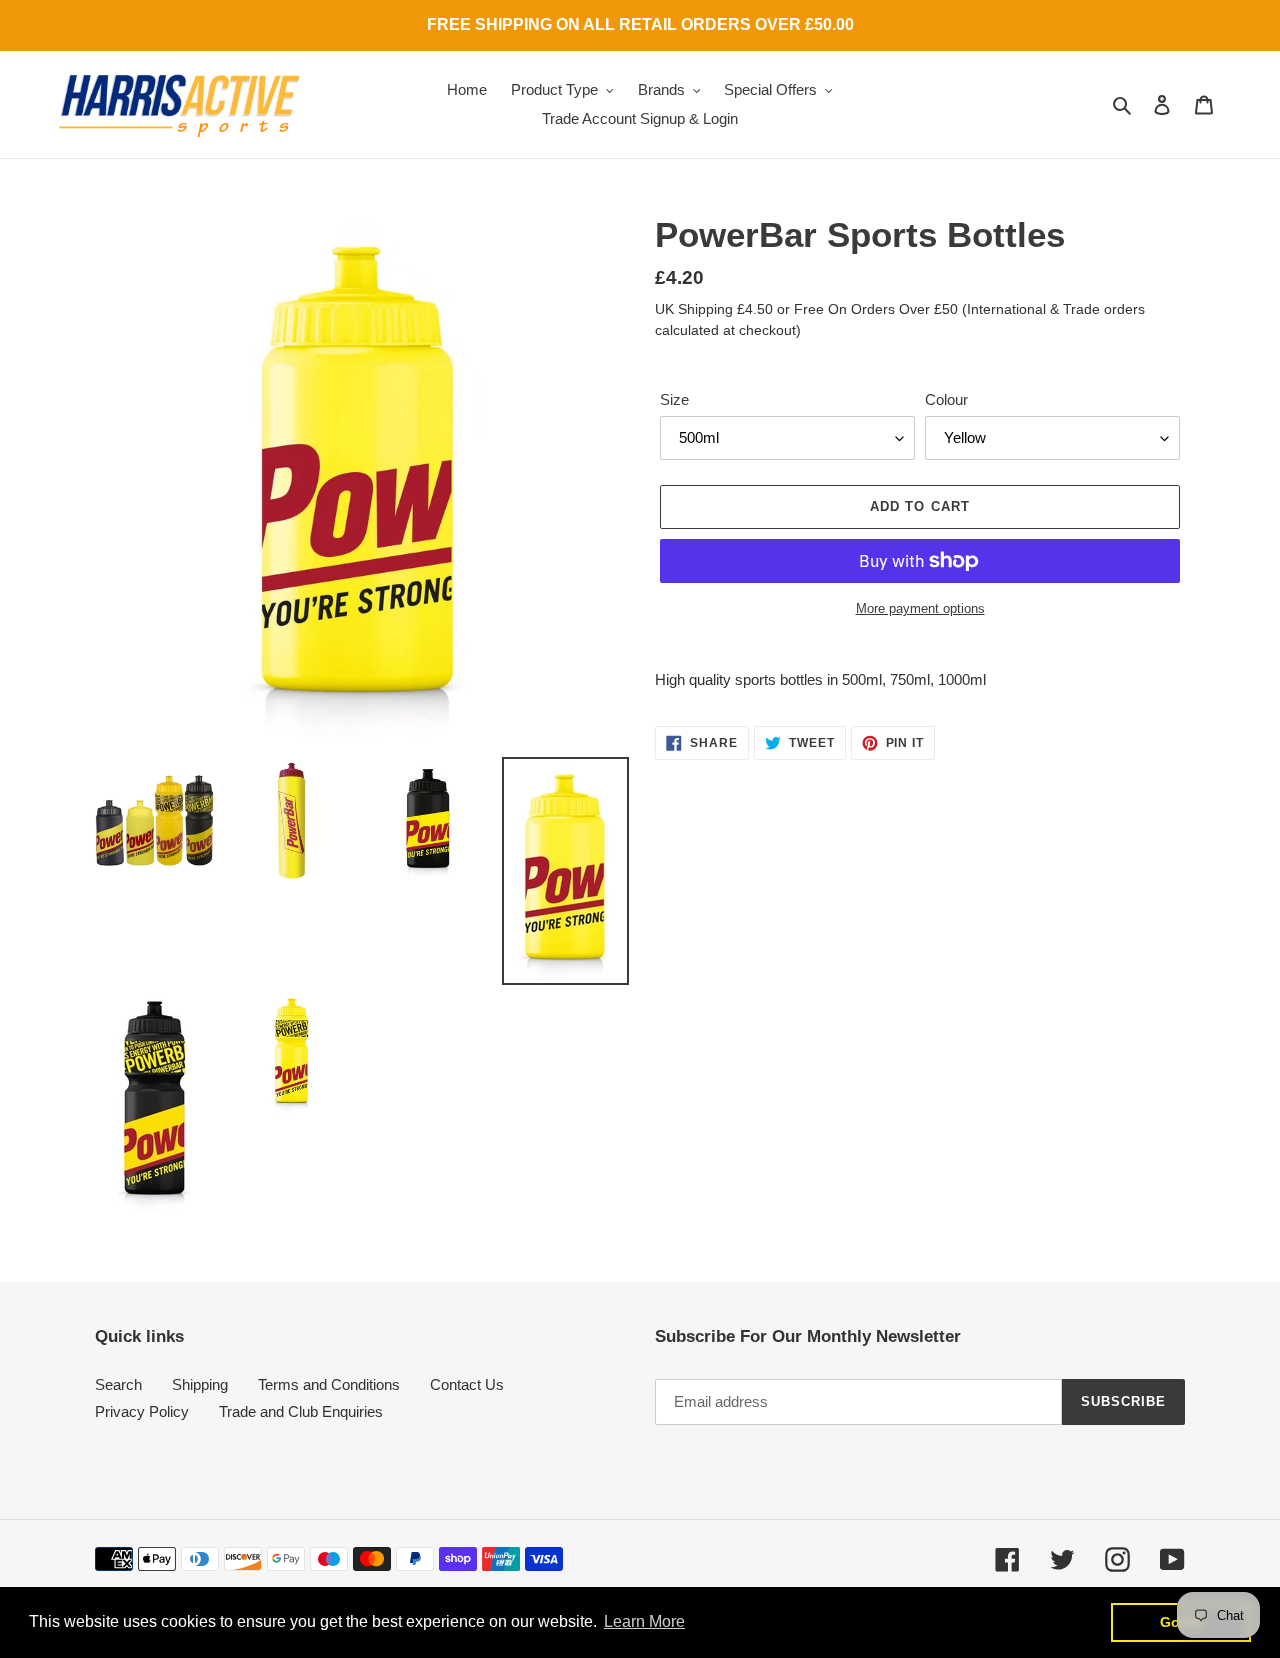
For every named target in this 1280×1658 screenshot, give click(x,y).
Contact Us (467, 1384)
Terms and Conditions (329, 1384)
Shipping (200, 1384)
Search (118, 1384)
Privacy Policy (142, 1411)
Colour (946, 399)
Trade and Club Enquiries (301, 1411)
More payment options (920, 608)
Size (674, 399)
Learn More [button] (644, 1621)
